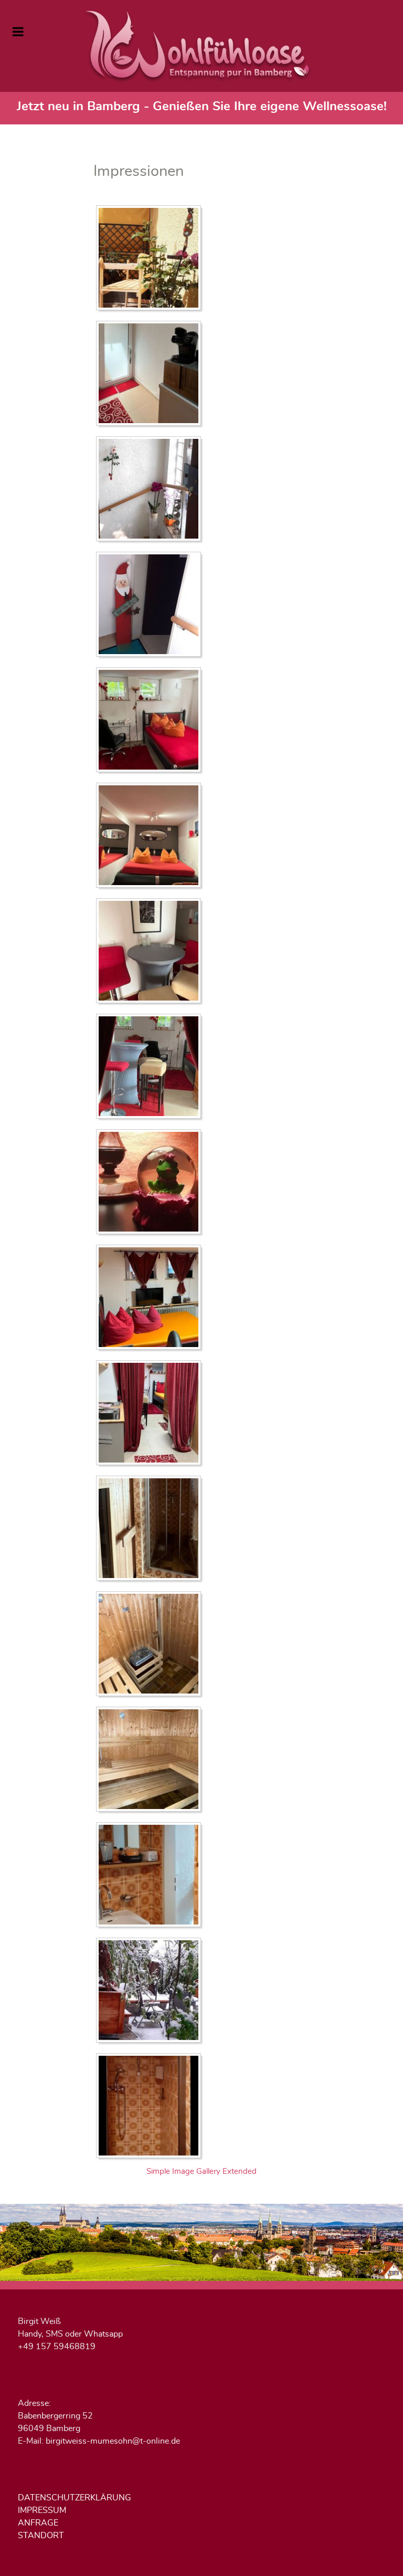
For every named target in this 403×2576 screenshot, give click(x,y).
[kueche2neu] (151, 1414)
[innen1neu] (151, 836)
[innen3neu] (151, 1067)
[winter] (151, 1991)
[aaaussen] (151, 259)
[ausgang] (151, 374)
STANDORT (41, 2536)
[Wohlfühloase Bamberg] (201, 46)
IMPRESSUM (42, 2510)
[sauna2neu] (151, 1645)
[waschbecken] (151, 1876)
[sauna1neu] (151, 1529)
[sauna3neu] (151, 1760)
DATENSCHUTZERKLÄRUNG (75, 2498)
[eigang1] (151, 490)
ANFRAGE (38, 2523)
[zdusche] (151, 2107)
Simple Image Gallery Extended (201, 2172)
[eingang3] (151, 605)
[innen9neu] (151, 1298)
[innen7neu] (151, 1183)
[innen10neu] (151, 721)
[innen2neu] (151, 952)
